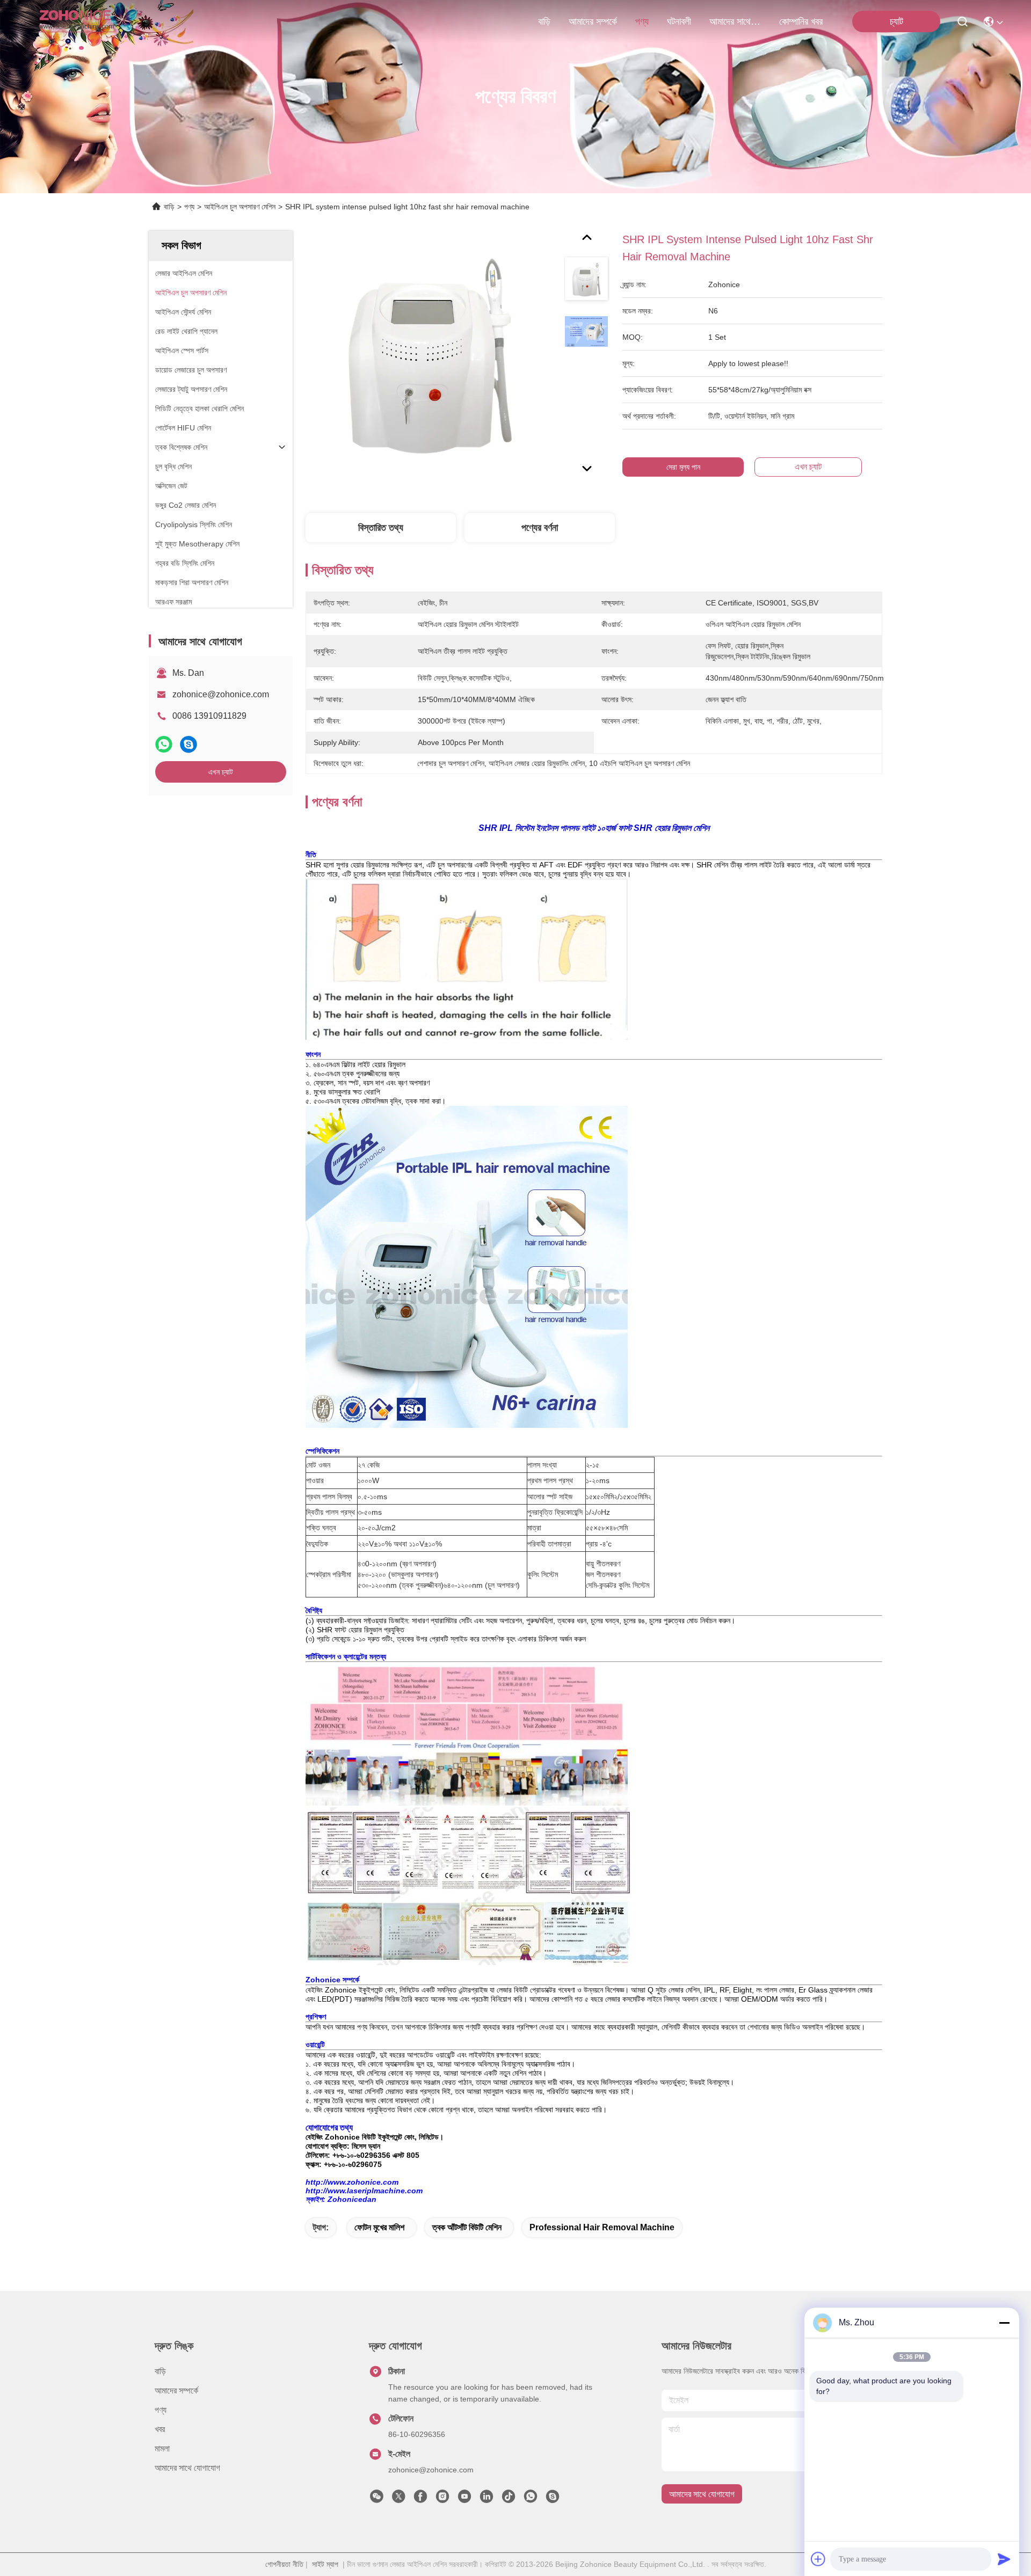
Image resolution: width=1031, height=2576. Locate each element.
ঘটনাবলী (679, 21)
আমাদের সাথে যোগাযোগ (735, 21)
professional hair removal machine (602, 2227)
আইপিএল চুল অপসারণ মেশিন (240, 207)
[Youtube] (464, 2499)
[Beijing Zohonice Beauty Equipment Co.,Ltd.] (76, 21)
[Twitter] (398, 2499)
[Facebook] (420, 2499)
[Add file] (818, 2559)
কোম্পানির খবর (801, 21)
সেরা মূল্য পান (683, 467)
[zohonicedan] (553, 2499)
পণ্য (642, 21)
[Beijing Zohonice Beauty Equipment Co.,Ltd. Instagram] (442, 2499)
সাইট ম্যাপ (325, 2564)
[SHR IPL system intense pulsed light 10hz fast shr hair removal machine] (430, 355)
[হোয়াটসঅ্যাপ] (164, 744)
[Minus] (1004, 2323)
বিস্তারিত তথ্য (381, 528)
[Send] (1004, 2559)
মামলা (162, 2449)
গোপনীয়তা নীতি (284, 2564)
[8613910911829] (531, 2499)
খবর (160, 2429)
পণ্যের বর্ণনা (540, 528)
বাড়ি (544, 21)
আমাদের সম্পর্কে (593, 21)
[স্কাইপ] (188, 744)
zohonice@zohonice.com (221, 694)
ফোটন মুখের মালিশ (379, 2227)
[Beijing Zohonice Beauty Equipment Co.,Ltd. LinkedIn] (487, 2499)
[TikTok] (509, 2499)
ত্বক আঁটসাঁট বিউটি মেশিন (467, 2227)
